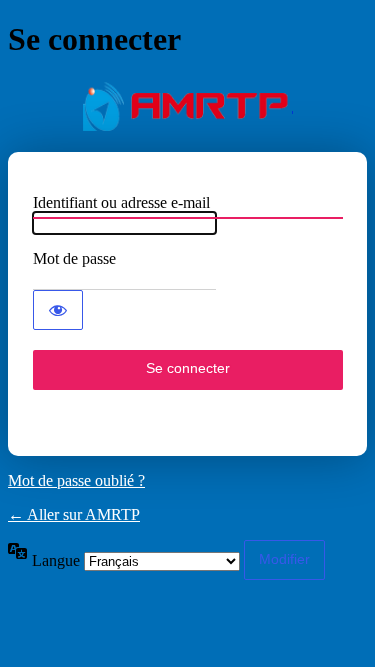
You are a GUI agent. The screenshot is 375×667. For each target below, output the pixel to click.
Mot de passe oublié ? (76, 480)
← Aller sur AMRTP (74, 514)
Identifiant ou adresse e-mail (121, 202)
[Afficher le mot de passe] (58, 310)
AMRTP (188, 105)
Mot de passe (74, 258)
